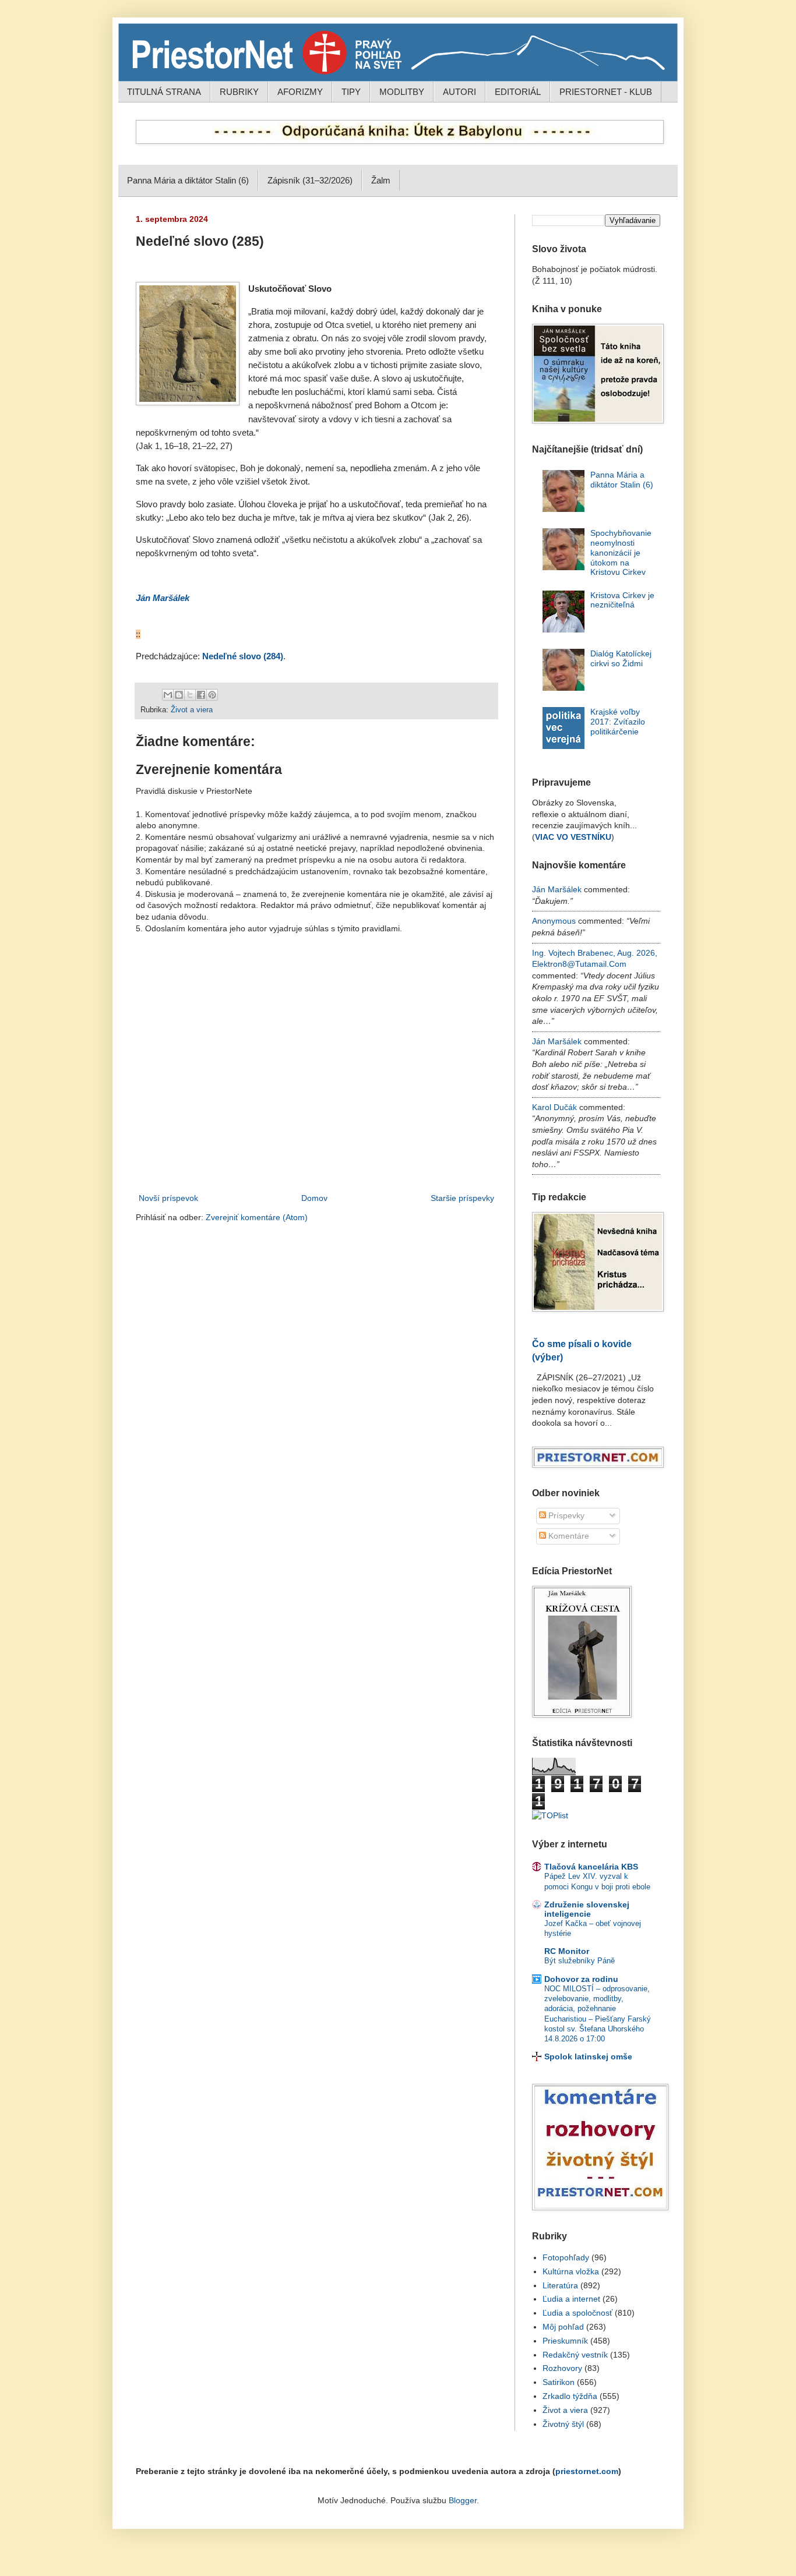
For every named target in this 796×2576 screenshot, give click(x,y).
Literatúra (560, 2285)
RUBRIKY (239, 92)
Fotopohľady (566, 2257)
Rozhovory (562, 2368)
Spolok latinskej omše (588, 2056)
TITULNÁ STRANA (164, 92)
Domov (314, 1198)
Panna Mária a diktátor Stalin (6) (188, 180)
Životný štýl (563, 2424)
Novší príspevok (168, 1198)
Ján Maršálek (163, 598)
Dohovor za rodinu (581, 1979)
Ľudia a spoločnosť (577, 2313)
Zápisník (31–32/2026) (310, 180)
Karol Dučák (554, 1107)
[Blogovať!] (179, 695)
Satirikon (559, 2382)
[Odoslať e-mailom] (168, 695)
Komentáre (568, 1536)
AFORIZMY (300, 92)
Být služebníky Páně (580, 1961)
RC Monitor (567, 1951)
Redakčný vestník (575, 2355)
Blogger (463, 2500)
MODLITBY (402, 92)
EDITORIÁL (518, 92)
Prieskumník (565, 2341)
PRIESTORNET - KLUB (606, 92)
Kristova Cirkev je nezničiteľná (622, 600)
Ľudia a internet (571, 2299)
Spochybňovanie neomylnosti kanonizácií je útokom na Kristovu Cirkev (621, 552)
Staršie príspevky (462, 1198)
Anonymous (554, 921)
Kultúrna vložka (571, 2271)
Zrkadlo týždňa (570, 2396)
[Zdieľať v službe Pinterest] (212, 695)
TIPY (351, 92)
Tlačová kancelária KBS (591, 1867)
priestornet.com (587, 2471)
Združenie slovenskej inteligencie (587, 1909)
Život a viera (192, 710)
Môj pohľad (563, 2327)
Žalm (381, 180)
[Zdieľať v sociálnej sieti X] (190, 695)
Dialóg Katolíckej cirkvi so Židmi (621, 658)
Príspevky (565, 1515)
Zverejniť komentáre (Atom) (257, 1217)
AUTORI (459, 92)
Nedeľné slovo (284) (243, 656)
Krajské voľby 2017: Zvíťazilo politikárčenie (618, 722)
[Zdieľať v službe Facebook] (201, 695)
